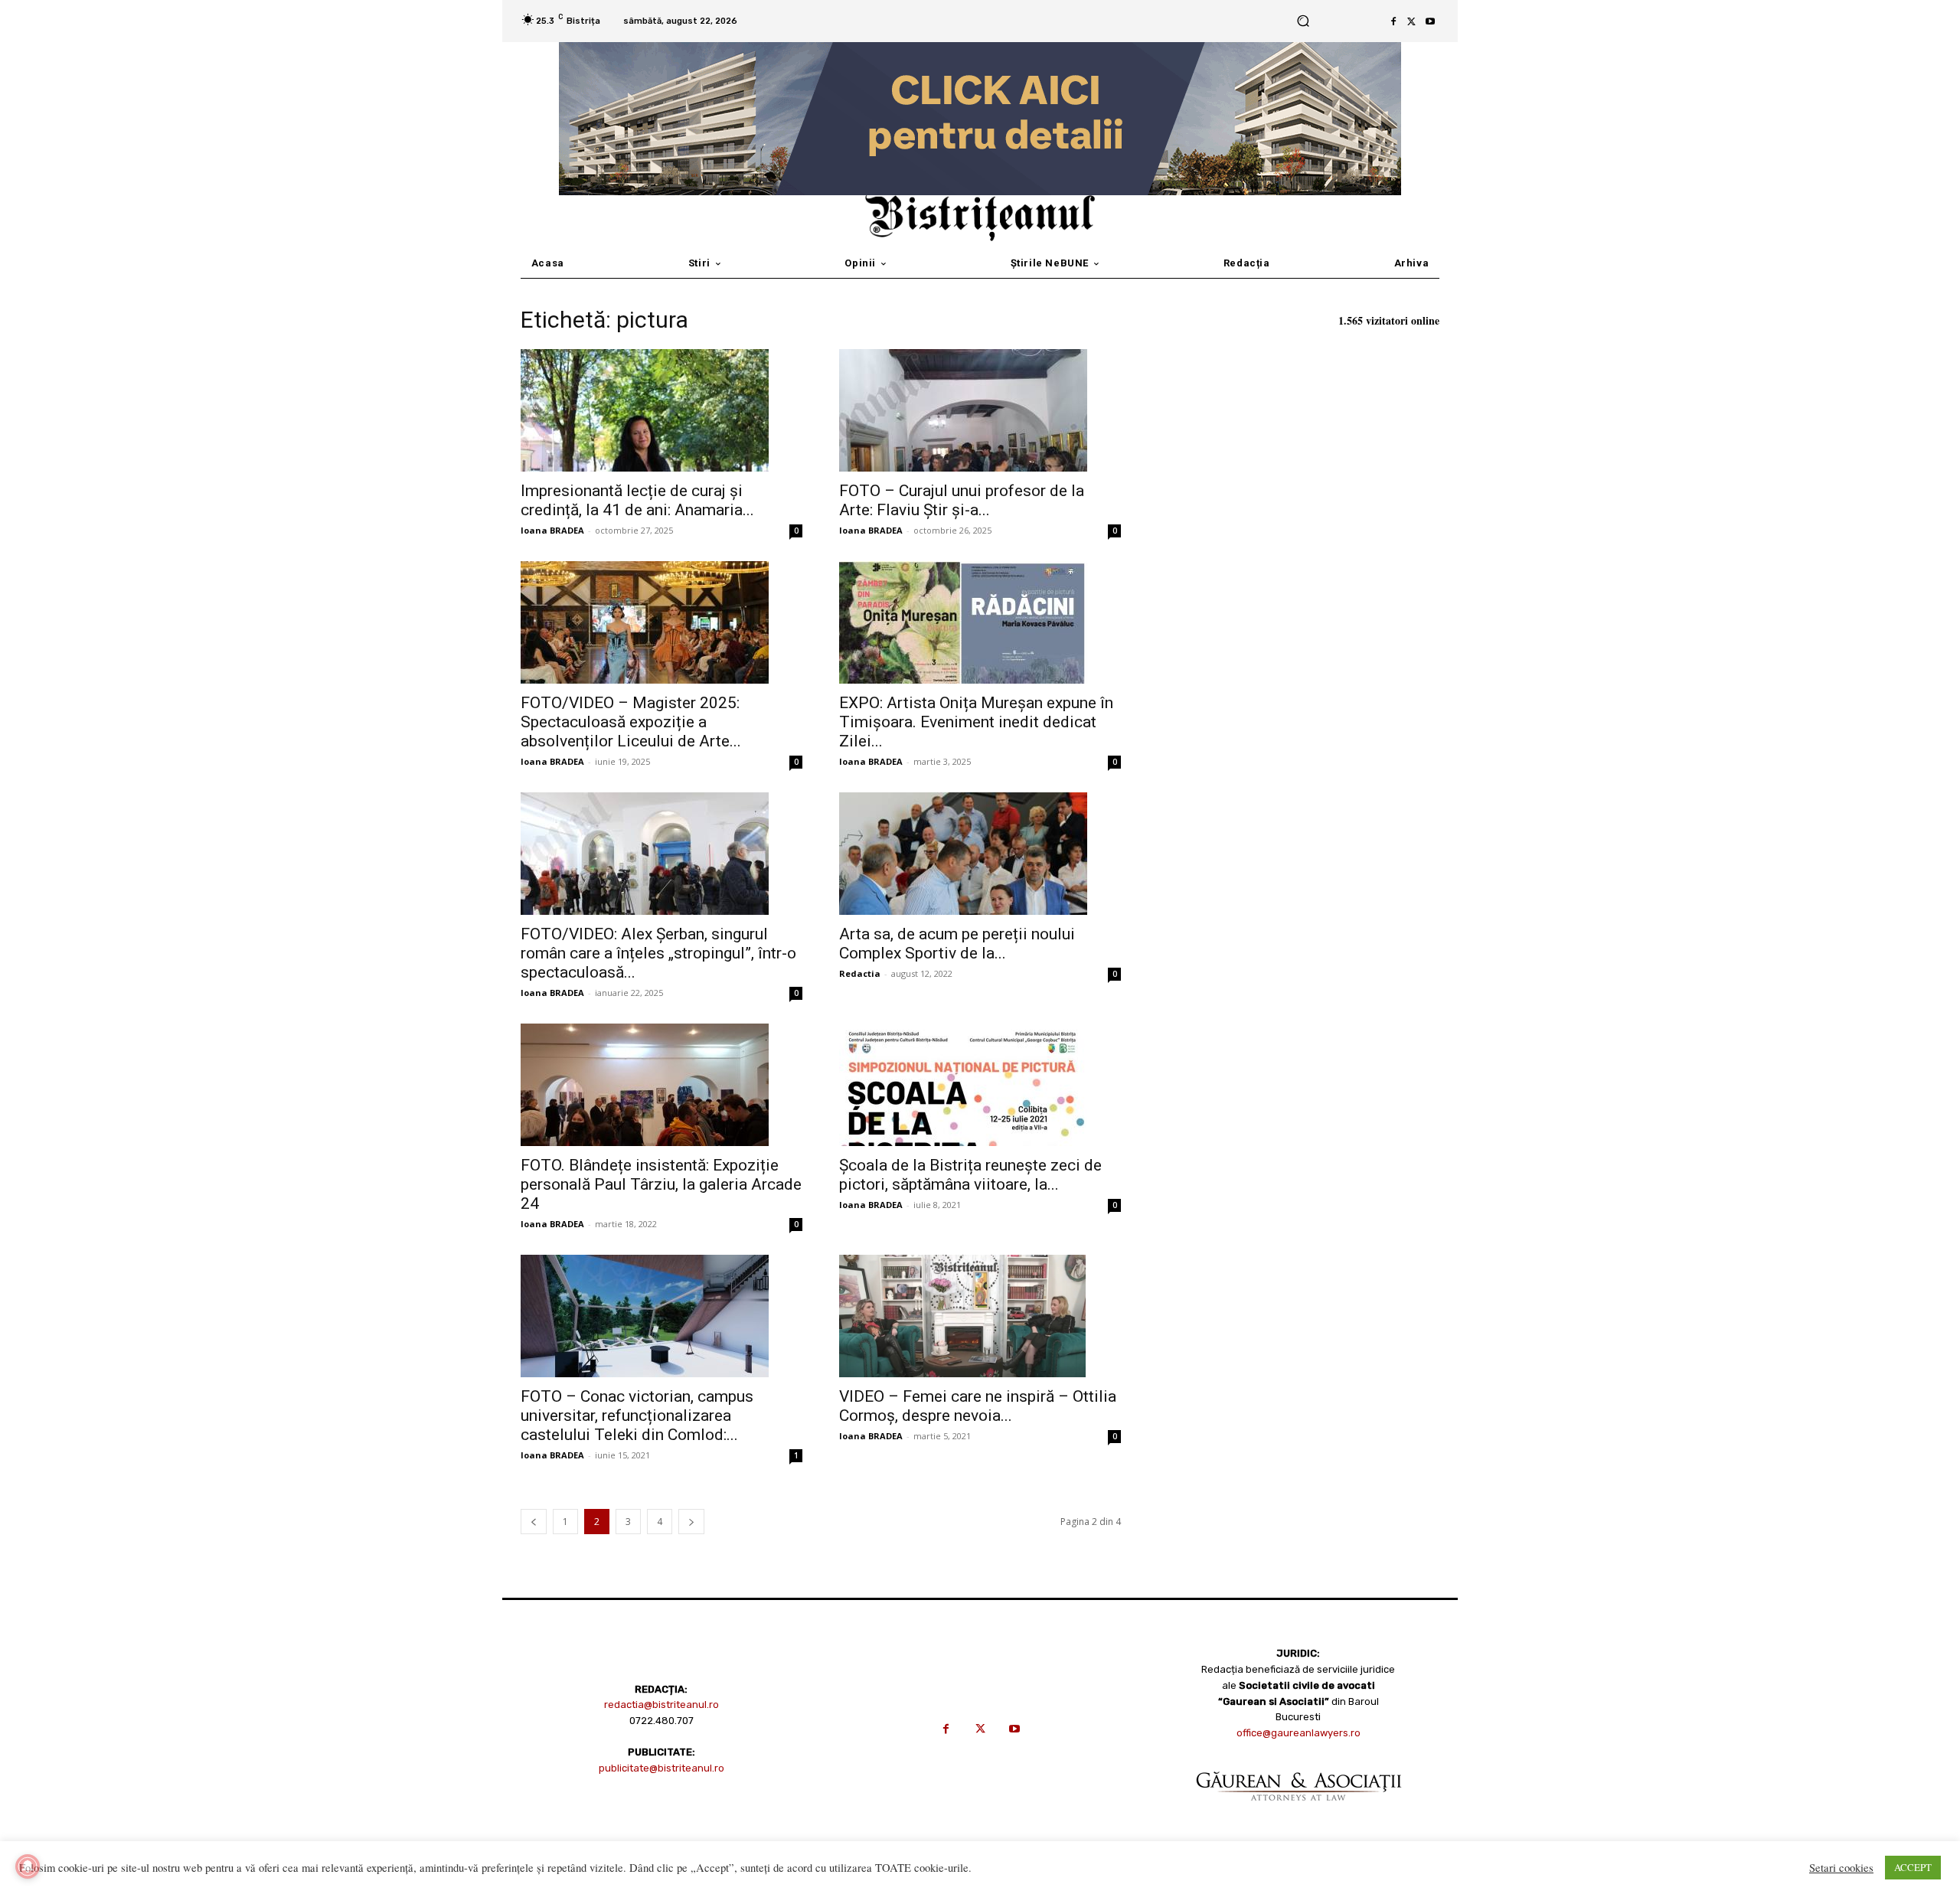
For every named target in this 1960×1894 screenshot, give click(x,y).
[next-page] (691, 1522)
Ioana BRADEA (552, 530)
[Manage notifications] (28, 1866)
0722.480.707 (661, 1721)
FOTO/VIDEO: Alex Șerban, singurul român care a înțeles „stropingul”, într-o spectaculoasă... (658, 953)
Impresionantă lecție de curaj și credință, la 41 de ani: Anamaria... (637, 500)
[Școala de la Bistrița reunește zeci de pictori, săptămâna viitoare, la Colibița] (980, 1085)
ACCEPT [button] (1913, 1867)
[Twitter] (1412, 21)
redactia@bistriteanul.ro (661, 1705)
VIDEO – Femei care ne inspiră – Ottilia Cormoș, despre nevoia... (978, 1406)
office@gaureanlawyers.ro (1298, 1733)
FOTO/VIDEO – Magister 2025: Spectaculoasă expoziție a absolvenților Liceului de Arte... (631, 722)
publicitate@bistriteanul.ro (661, 1768)
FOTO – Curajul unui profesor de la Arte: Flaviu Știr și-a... (962, 500)
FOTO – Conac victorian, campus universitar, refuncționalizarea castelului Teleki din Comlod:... (637, 1416)
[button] (1303, 21)
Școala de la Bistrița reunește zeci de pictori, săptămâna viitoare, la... (970, 1175)
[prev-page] (534, 1522)
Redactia (860, 973)
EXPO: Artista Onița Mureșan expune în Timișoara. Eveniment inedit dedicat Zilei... (976, 722)
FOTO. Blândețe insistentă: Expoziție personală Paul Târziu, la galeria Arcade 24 (661, 1184)
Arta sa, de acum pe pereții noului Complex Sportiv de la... (957, 944)
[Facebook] (1393, 21)
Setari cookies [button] (1841, 1868)
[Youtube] (1430, 21)
